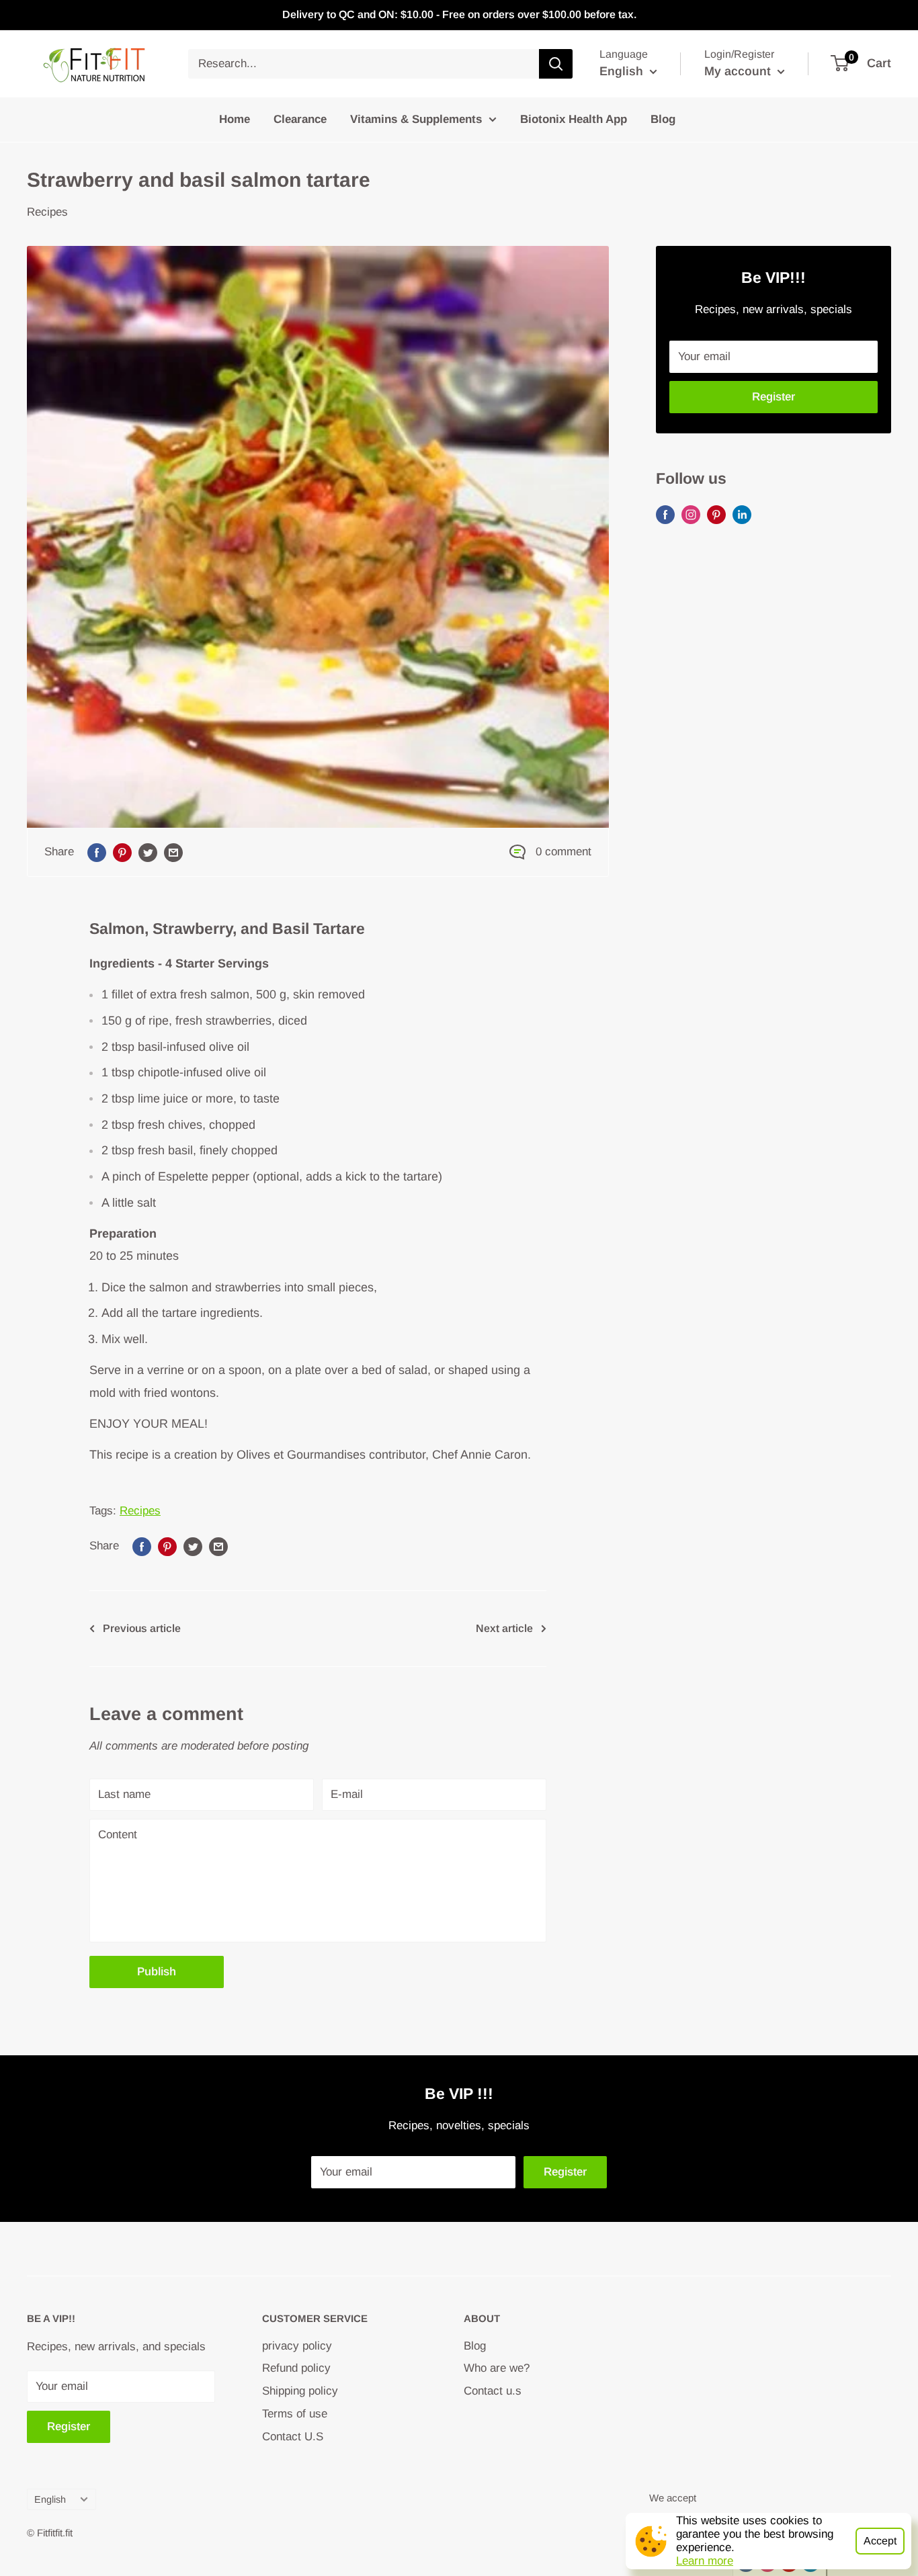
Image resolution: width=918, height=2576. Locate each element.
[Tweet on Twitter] (148, 852)
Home (235, 119)
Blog (663, 119)
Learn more (705, 2561)
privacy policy (297, 2346)
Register (774, 397)
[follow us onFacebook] (665, 514)
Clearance (300, 119)
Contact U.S (293, 2437)
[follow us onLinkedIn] (742, 514)
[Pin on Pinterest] (122, 852)
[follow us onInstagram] (691, 514)
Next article (504, 1628)
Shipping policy (300, 2391)
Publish (157, 1972)
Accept (880, 2541)
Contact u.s (493, 2391)
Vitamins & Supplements (416, 119)
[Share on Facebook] (97, 852)
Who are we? (497, 2368)
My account (739, 71)
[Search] (556, 64)
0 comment (564, 852)
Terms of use (295, 2414)
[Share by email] (173, 852)
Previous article (142, 1628)
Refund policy (296, 2368)
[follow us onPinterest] (716, 514)
